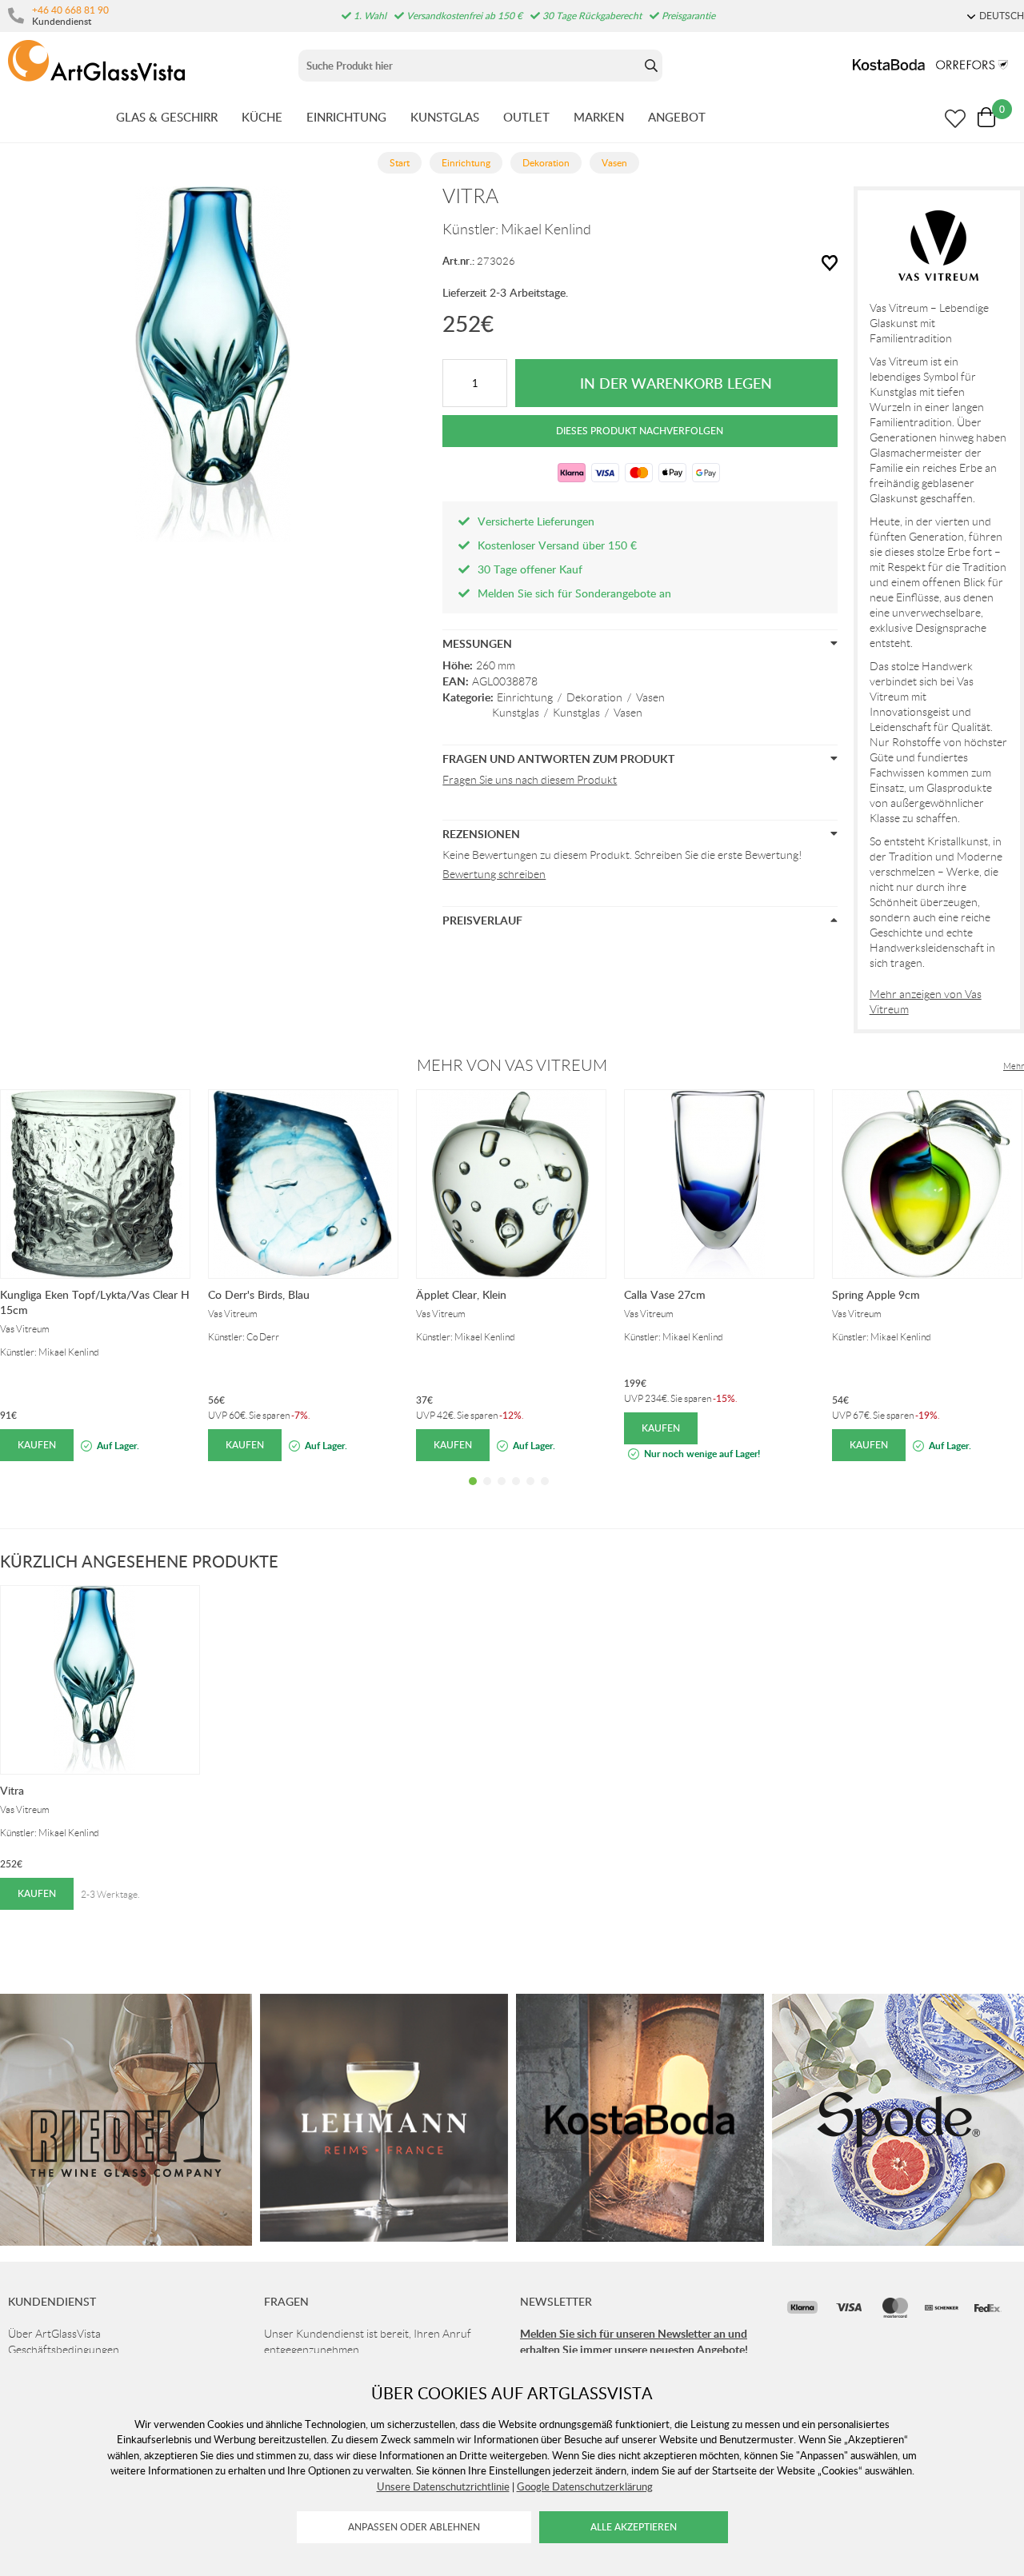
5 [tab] (530, 1493)
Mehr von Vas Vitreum (512, 1065)
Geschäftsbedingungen (64, 2350)
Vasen (650, 697)
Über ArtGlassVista (54, 2334)
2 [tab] (487, 1493)
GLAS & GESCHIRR (167, 117)
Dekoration (594, 697)
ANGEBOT (677, 117)
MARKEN (599, 117)
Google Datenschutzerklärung (585, 2486)
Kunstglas (516, 713)
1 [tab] (473, 1493)
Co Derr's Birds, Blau (259, 1294)
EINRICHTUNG (346, 117)
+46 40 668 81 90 (70, 10)
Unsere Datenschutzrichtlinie (443, 2486)
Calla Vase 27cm (665, 1294)
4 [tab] (516, 1493)
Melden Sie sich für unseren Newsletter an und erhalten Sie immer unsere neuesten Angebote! (634, 2341)
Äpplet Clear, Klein (461, 1294)
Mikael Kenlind (546, 230)
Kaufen (37, 1445)
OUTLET (526, 117)
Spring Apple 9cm (876, 1294)
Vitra (12, 1790)
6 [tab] (545, 1493)
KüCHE (262, 117)
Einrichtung (525, 697)
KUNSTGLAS (445, 117)
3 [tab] (502, 1493)
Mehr (1014, 1066)
